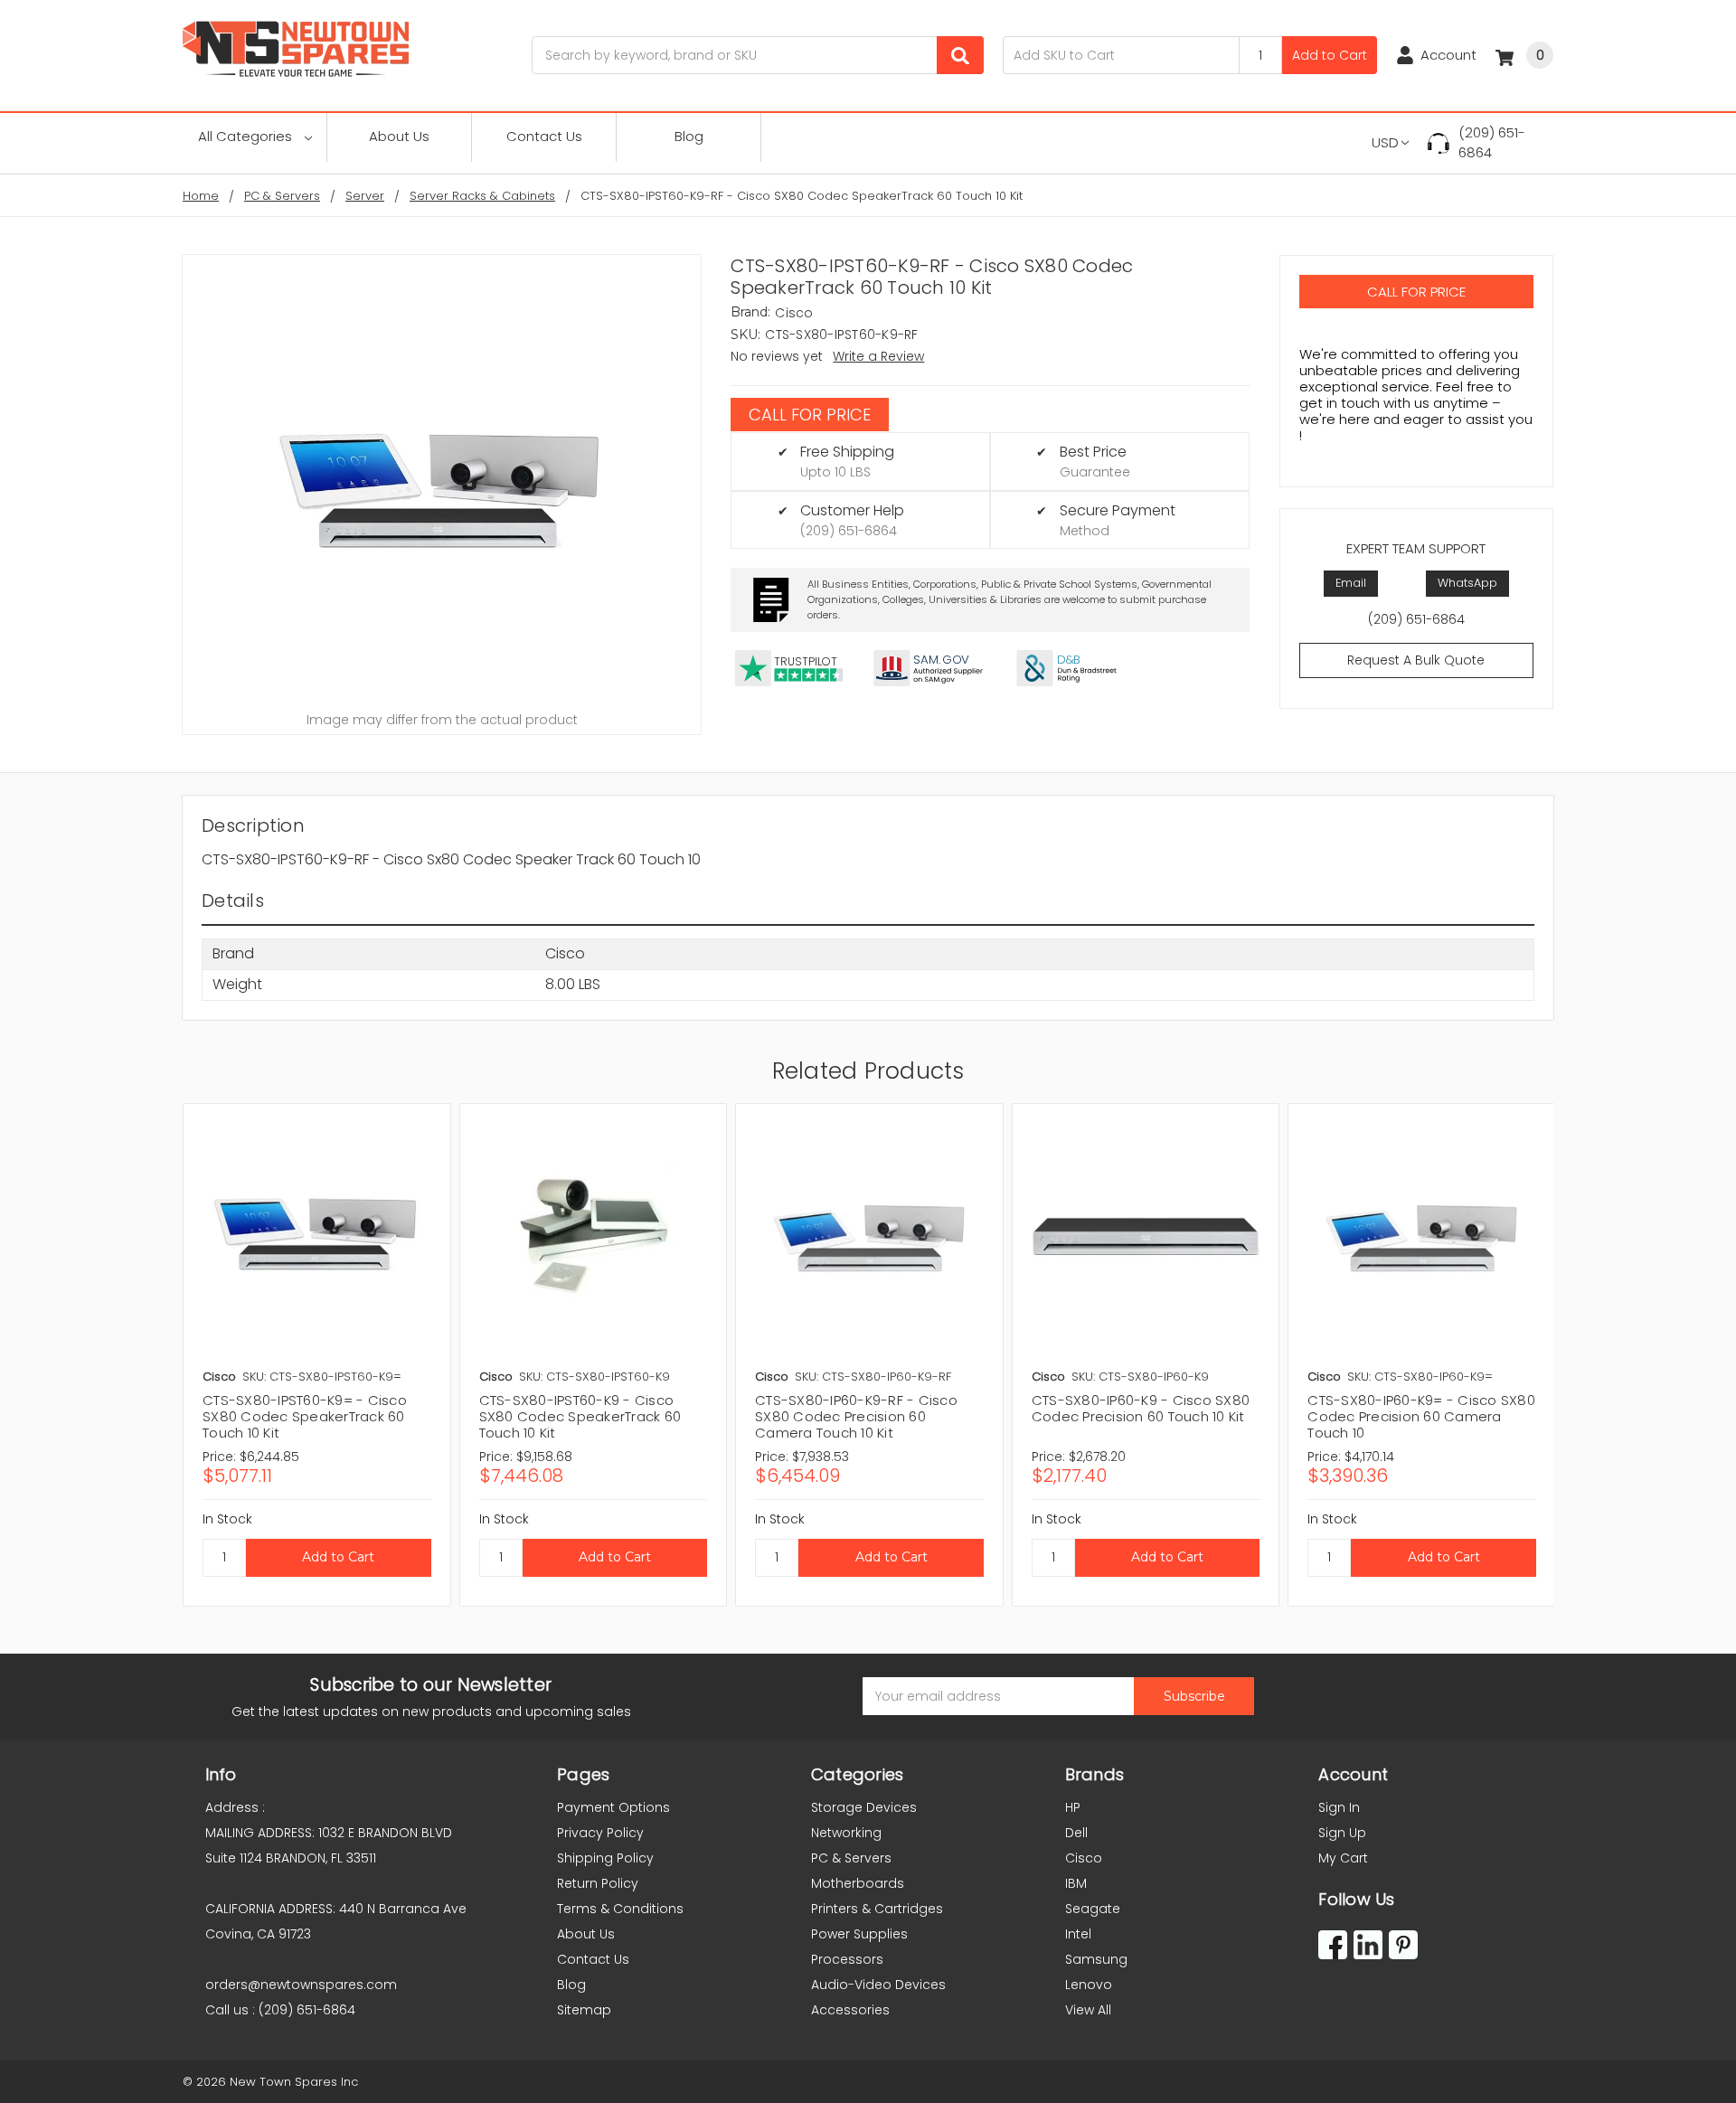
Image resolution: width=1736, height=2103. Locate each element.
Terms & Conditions (620, 1909)
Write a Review (878, 356)
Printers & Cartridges (877, 1909)
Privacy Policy (600, 1833)
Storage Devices (864, 1807)
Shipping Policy (605, 1858)
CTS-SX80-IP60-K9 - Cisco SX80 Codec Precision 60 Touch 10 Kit (1141, 1408)
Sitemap (584, 2010)
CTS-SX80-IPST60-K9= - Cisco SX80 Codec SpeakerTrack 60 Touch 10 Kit (305, 1416)
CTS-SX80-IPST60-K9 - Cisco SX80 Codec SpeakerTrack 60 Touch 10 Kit (580, 1416)
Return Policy (598, 1883)
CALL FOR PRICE (810, 415)
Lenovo (1089, 1985)
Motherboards (858, 1883)
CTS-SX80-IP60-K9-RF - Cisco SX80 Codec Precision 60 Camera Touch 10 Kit (856, 1416)
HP (1073, 1807)
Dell (1076, 1833)
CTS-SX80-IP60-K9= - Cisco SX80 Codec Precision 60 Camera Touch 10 (1421, 1416)
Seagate (1093, 1909)
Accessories (850, 2010)
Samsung (1096, 1959)
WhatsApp (1467, 583)
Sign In (1339, 1807)
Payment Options (613, 1807)
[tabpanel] (316, 1355)
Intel (1078, 1934)
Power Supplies (859, 1934)
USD (1385, 142)
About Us (399, 136)
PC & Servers (851, 1858)
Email (1351, 583)
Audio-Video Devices (878, 1985)
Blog (689, 136)
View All (1088, 2010)
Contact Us (544, 136)
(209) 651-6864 (1492, 143)
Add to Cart (1330, 55)
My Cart (1343, 1858)
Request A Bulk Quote (1416, 660)
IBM (1076, 1883)
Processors (847, 1959)
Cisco (1084, 1858)
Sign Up (1342, 1833)
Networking (846, 1833)
